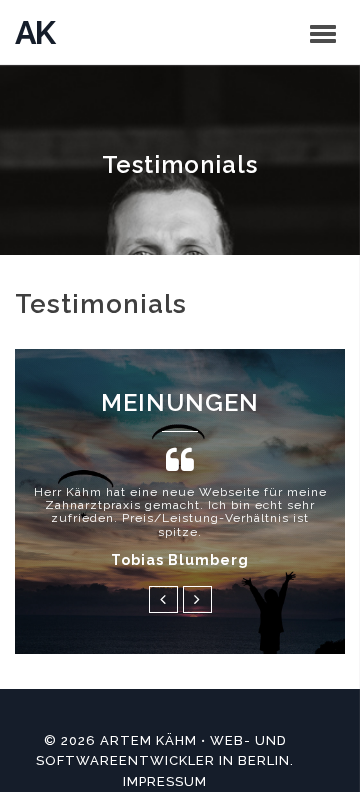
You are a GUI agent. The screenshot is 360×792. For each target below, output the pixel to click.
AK (34, 32)
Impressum (165, 781)
